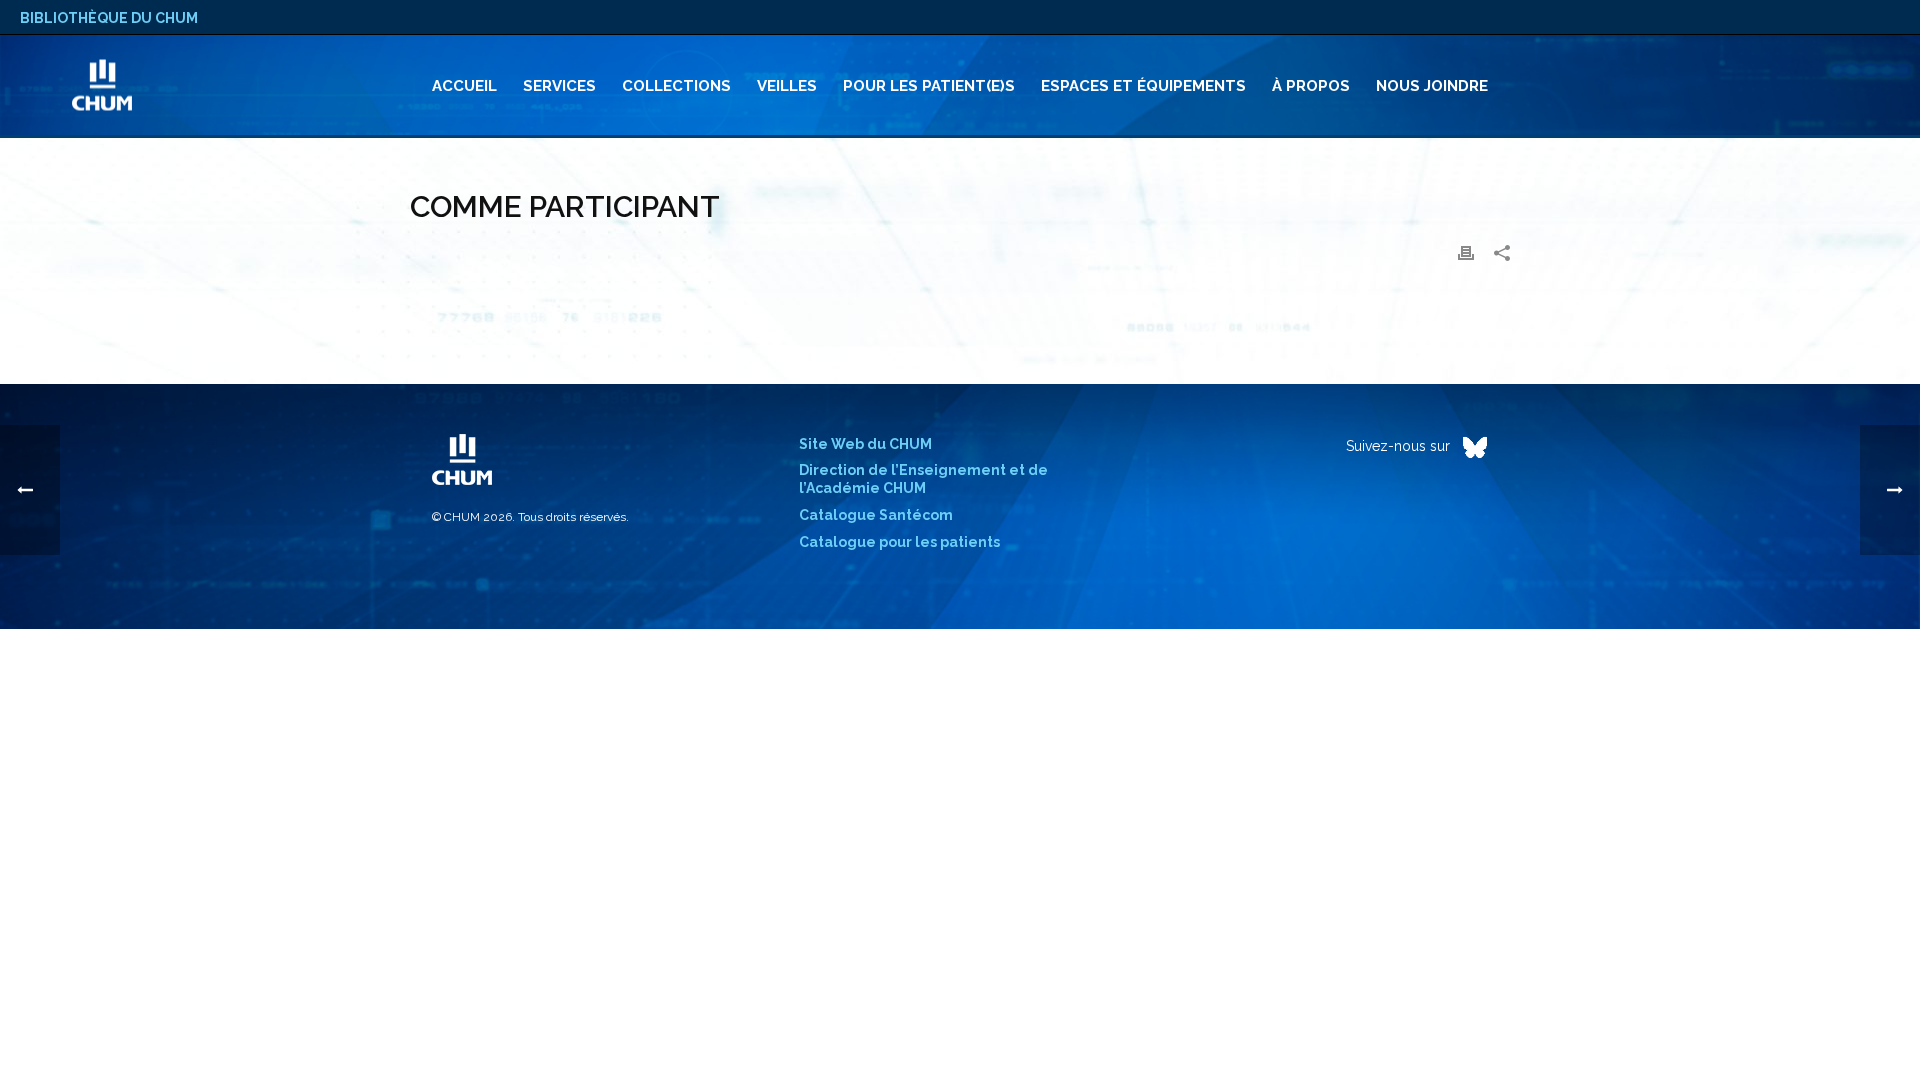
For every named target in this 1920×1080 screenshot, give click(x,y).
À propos (1311, 86)
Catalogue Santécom (876, 515)
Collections (676, 86)
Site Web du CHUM (865, 444)
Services (559, 86)
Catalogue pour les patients (899, 542)
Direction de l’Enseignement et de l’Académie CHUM (923, 479)
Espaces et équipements (1143, 86)
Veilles (787, 86)
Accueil (464, 86)
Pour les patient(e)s (929, 86)
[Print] (1466, 252)
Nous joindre (1432, 86)
